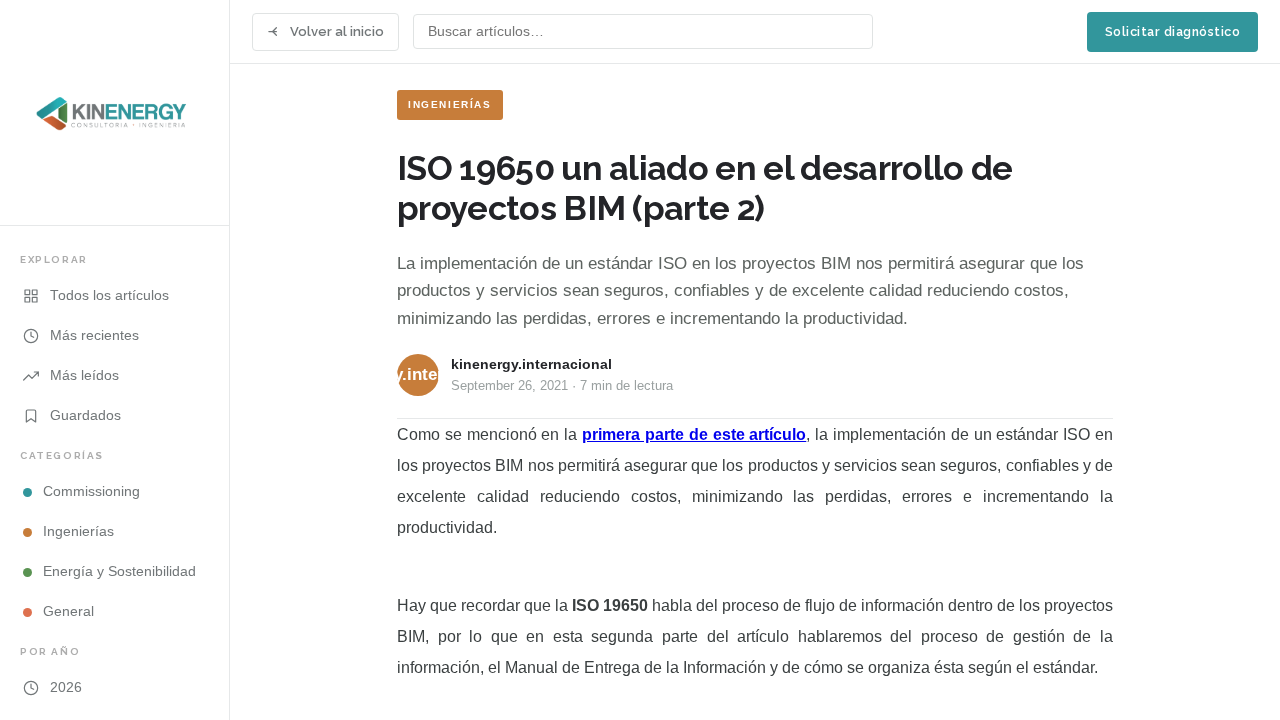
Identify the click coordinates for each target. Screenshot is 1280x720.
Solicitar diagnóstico (1173, 31)
